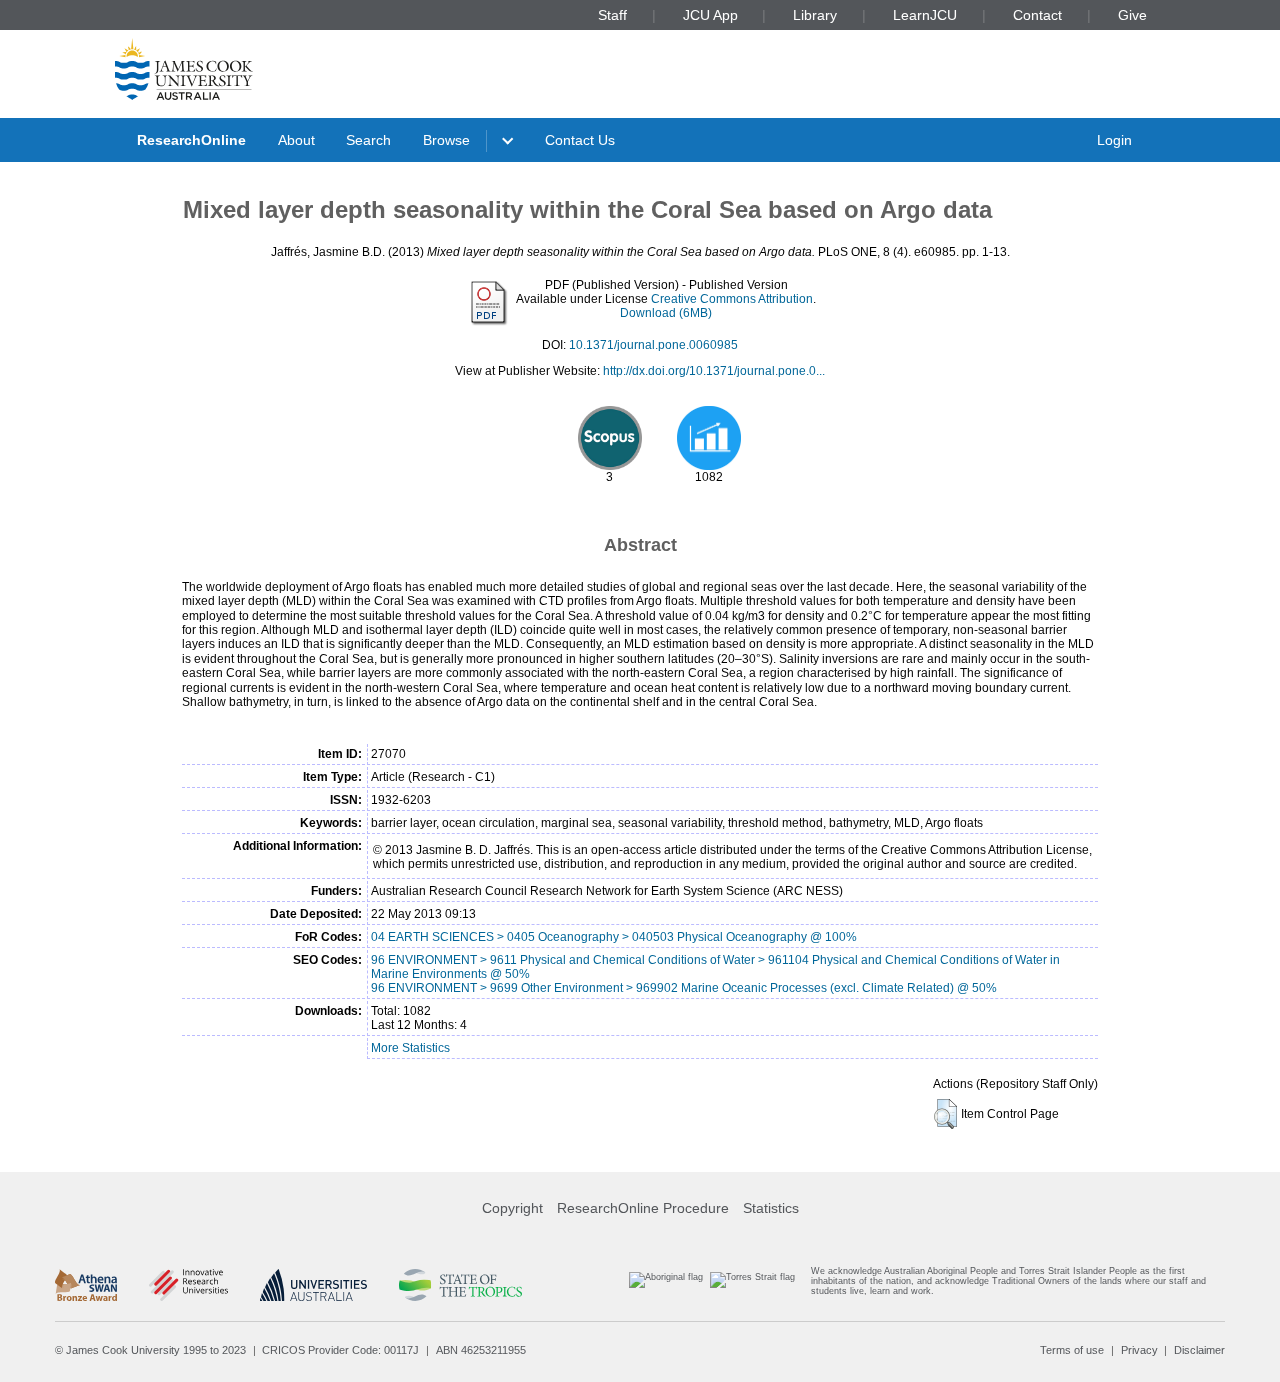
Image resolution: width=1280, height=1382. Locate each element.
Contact (1037, 15)
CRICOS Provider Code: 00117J (340, 1350)
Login (1114, 140)
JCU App (710, 15)
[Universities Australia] (313, 1285)
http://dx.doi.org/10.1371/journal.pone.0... (714, 371)
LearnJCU (925, 15)
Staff (612, 15)
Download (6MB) (666, 313)
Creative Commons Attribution (732, 299)
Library (815, 15)
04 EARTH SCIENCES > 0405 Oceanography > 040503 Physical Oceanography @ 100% (614, 937)
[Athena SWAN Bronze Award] (86, 1285)
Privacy (1139, 1350)
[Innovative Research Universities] (188, 1285)
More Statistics (410, 1048)
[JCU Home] (184, 69)
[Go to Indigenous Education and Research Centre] (666, 1285)
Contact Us (580, 140)
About (296, 140)
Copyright (512, 1208)
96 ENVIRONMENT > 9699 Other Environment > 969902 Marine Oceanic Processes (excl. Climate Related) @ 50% (684, 988)
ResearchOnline (191, 140)
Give (1132, 15)
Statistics (771, 1208)
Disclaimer (1199, 1350)
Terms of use (1072, 1350)
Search (368, 140)
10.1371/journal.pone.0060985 (653, 345)
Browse (446, 140)
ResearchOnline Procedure (643, 1208)
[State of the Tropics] (460, 1285)
